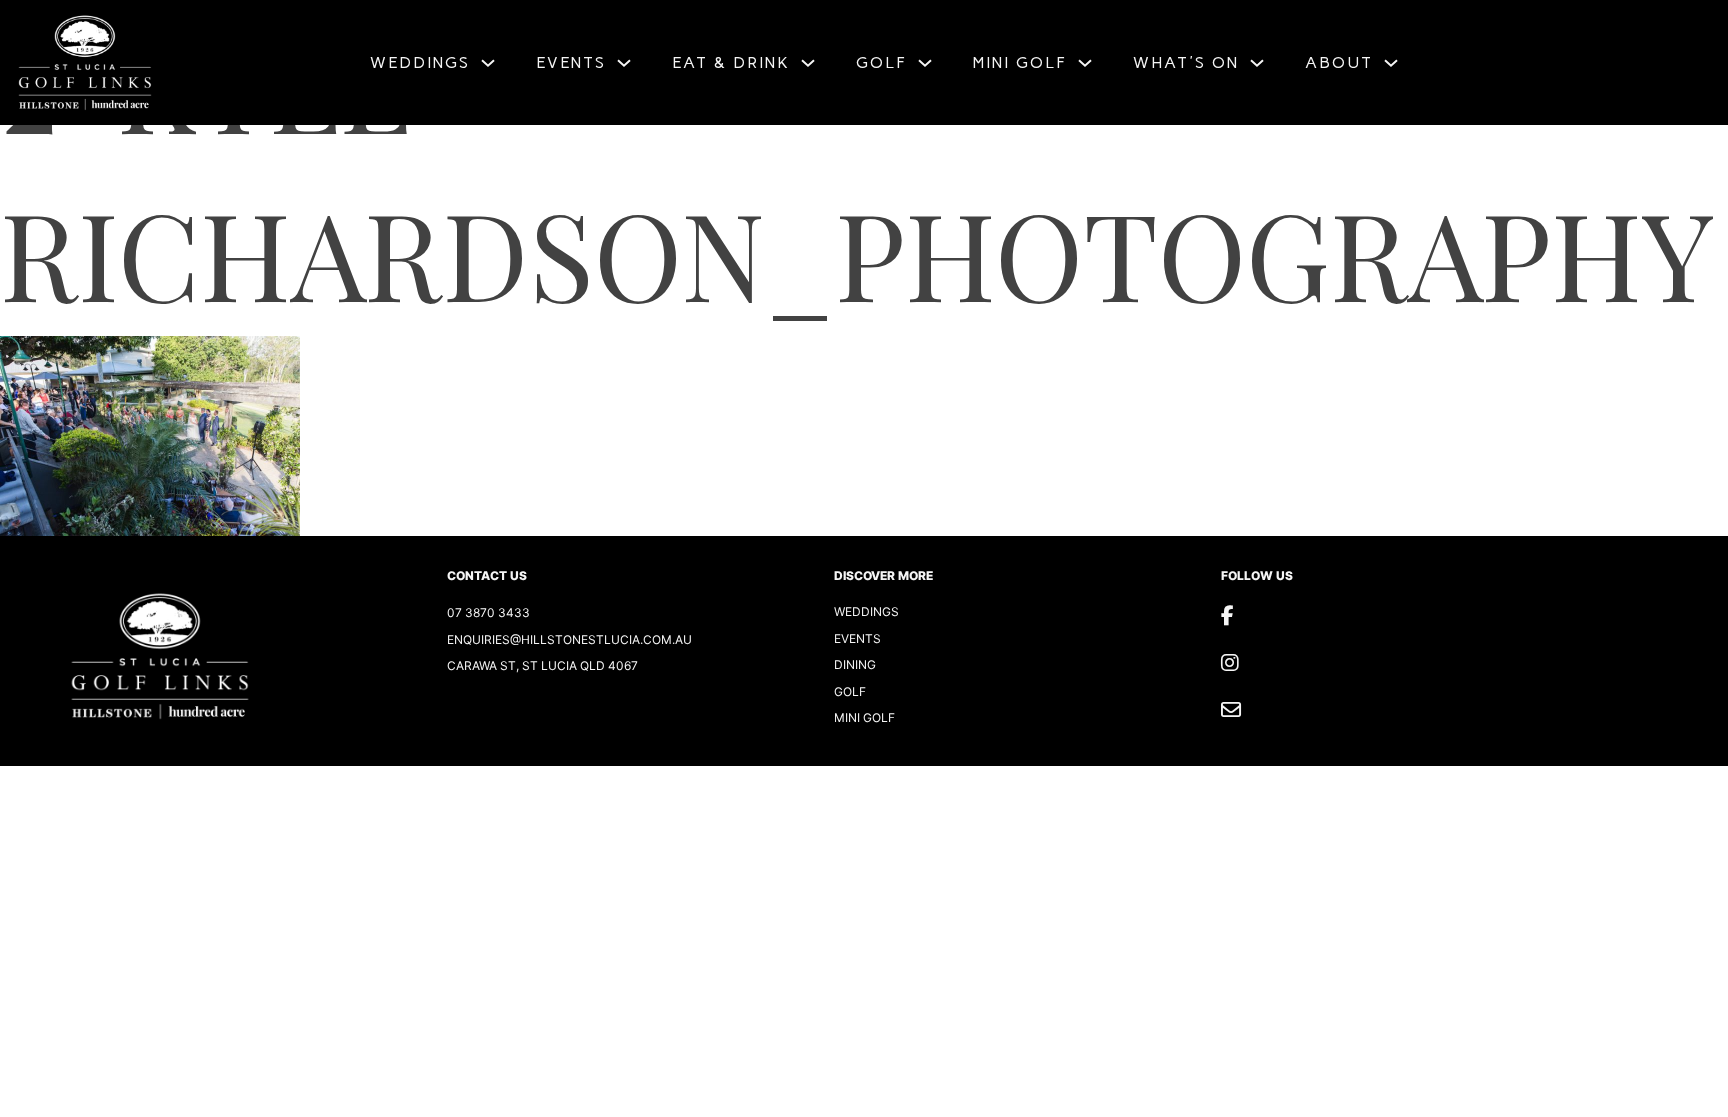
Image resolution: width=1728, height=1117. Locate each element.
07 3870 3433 (488, 612)
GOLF (881, 62)
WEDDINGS (420, 62)
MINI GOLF (1020, 62)
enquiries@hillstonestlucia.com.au (569, 639)
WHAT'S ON (1186, 62)
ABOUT (1339, 62)
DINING (855, 664)
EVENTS (571, 62)
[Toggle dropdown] (488, 63)
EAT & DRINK (731, 62)
